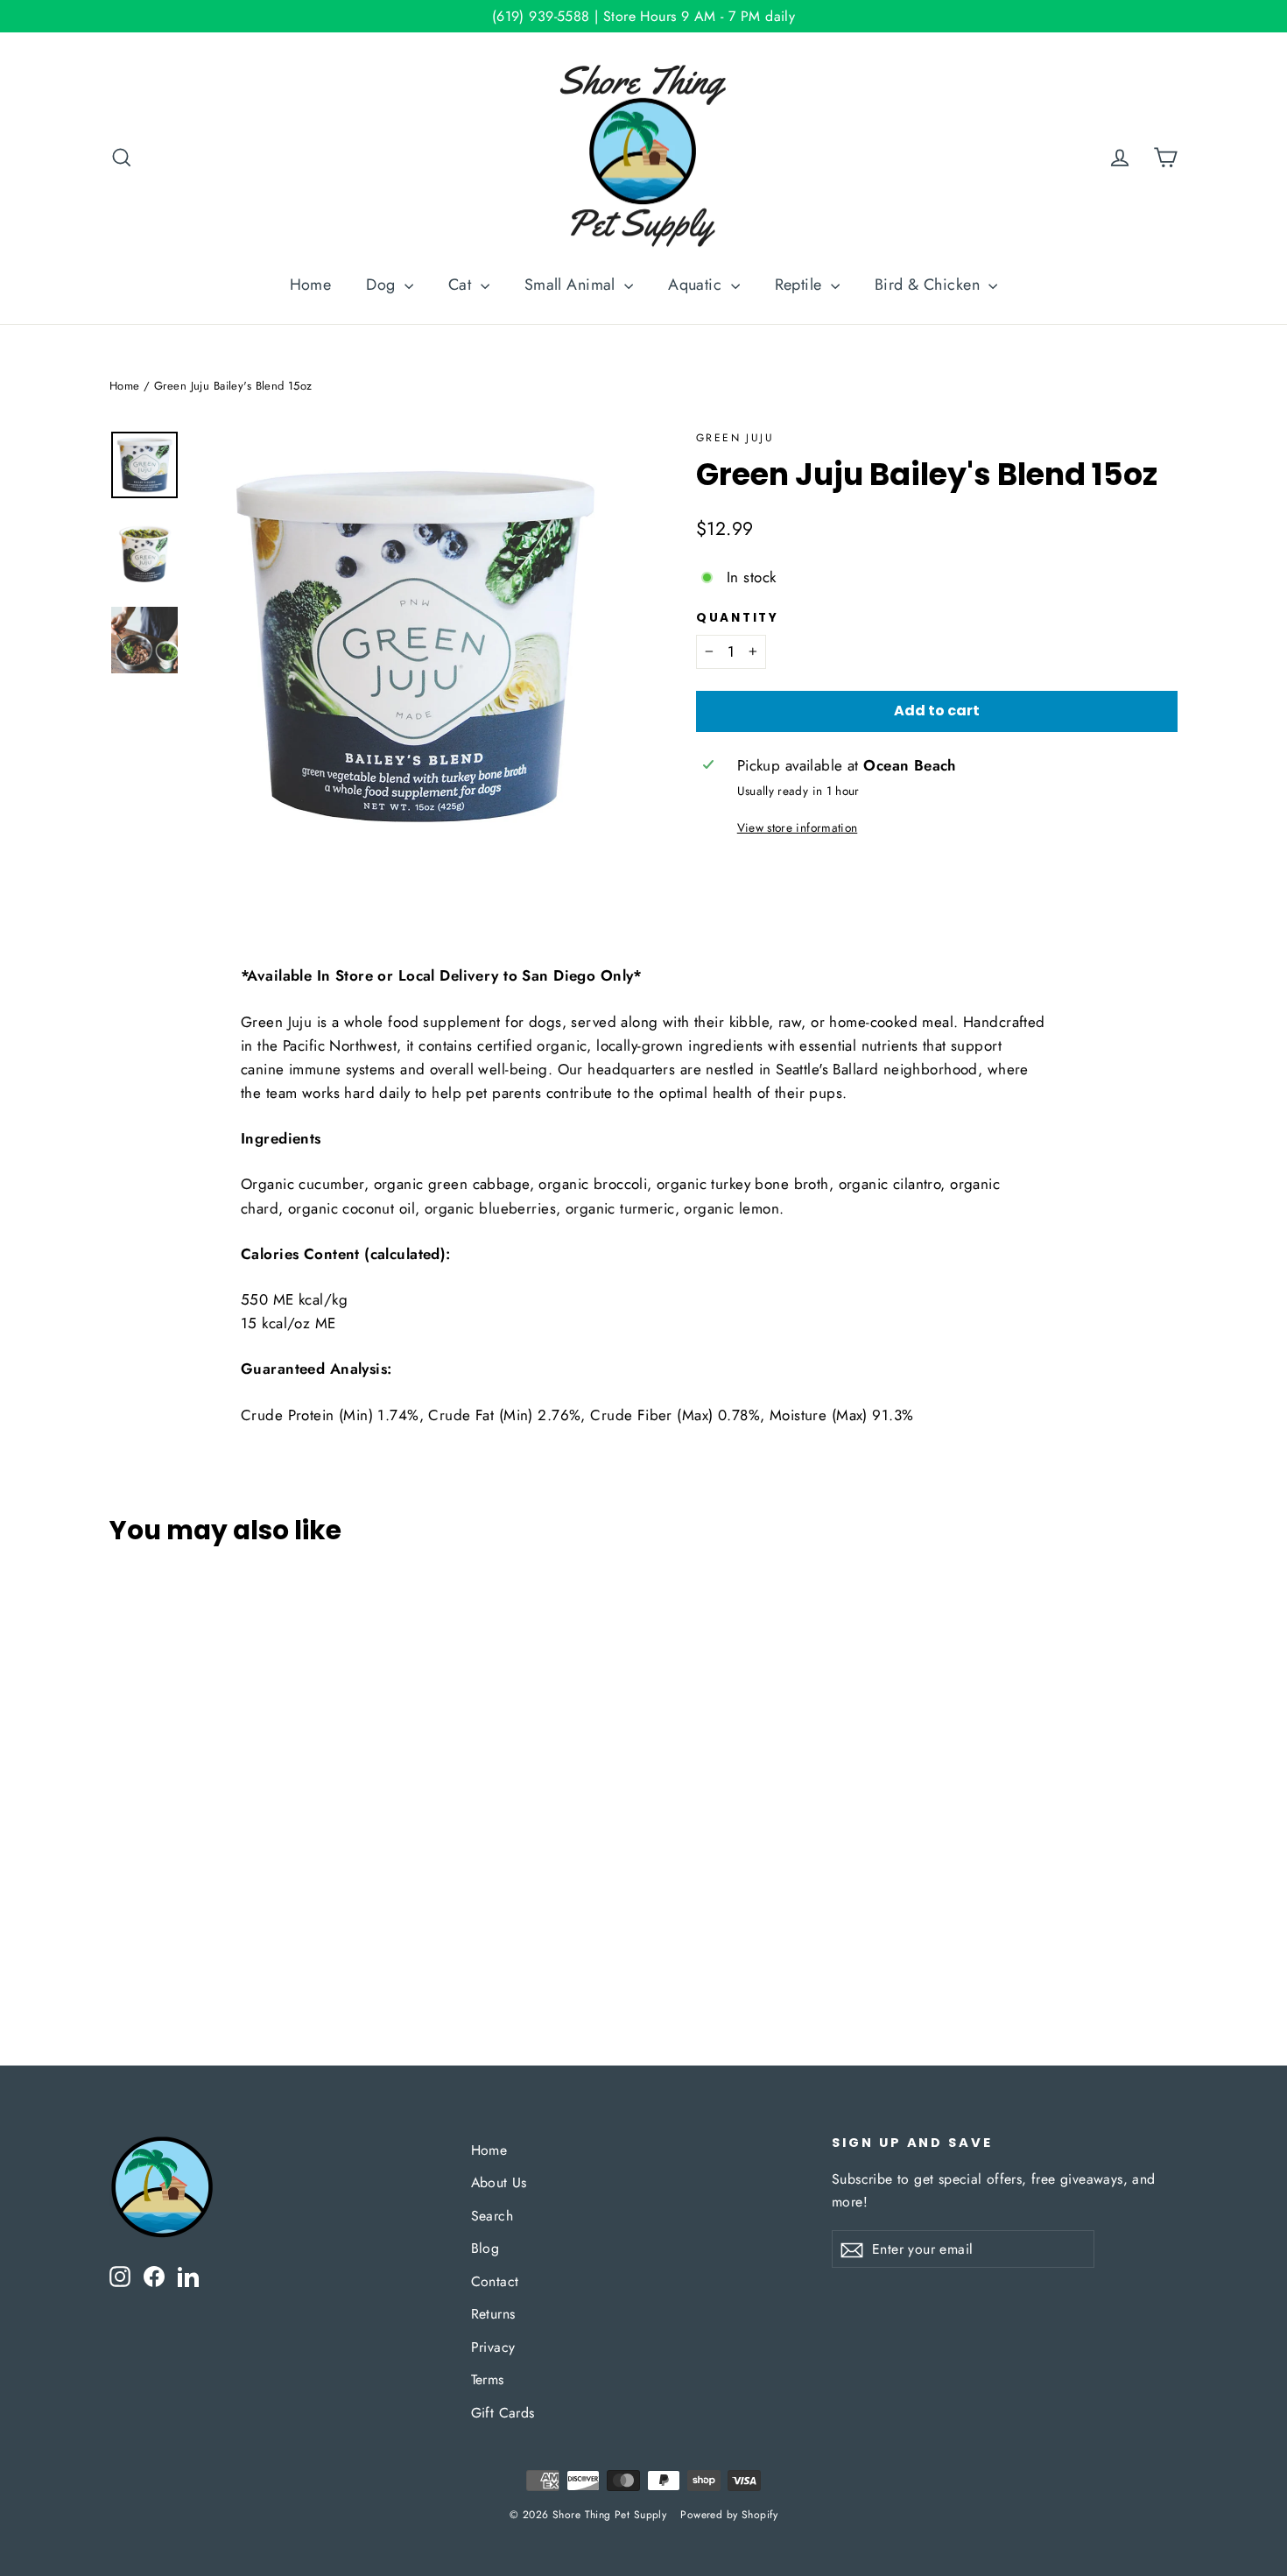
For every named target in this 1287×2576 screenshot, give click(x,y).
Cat (462, 285)
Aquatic (697, 285)
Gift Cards (503, 2413)
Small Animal (573, 285)
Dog (383, 285)
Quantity (738, 618)
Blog (485, 2248)
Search (492, 2216)
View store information (797, 827)
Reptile (801, 285)
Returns (493, 2314)
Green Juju (735, 438)
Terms (488, 2379)
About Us (499, 2182)
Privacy (493, 2347)
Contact (495, 2281)
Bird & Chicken (929, 285)
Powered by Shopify (729, 2515)
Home (311, 285)
